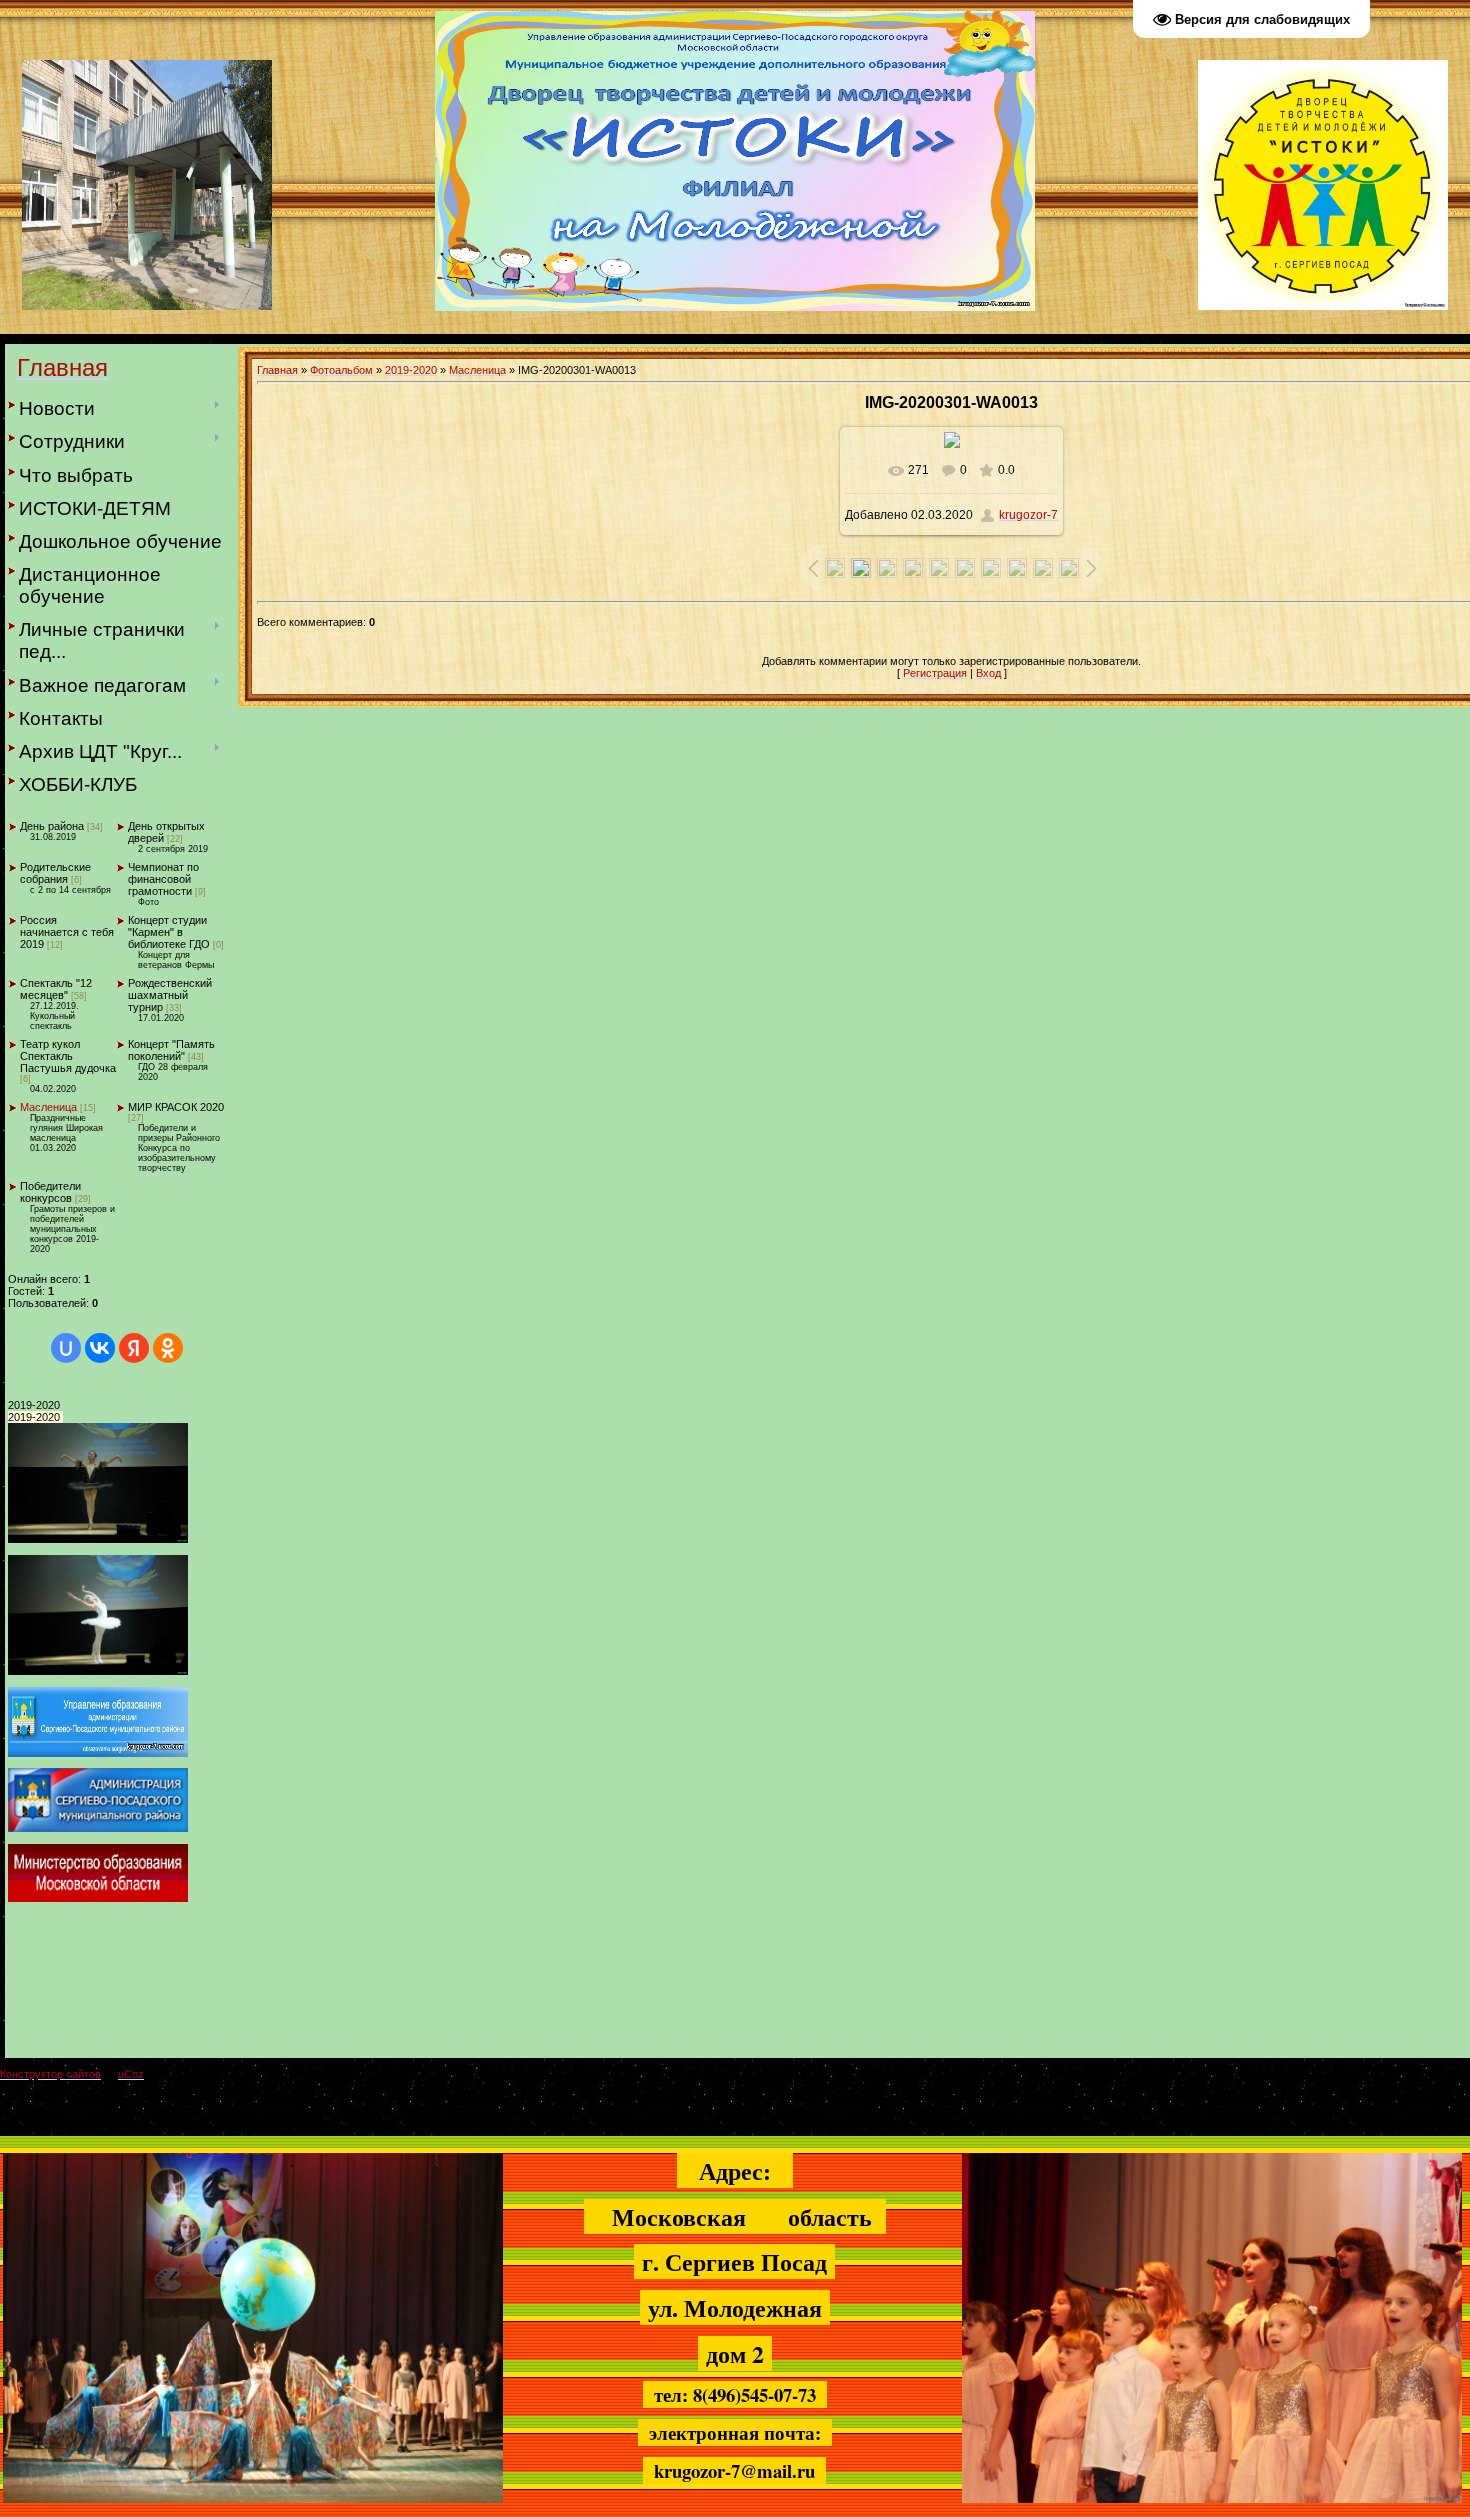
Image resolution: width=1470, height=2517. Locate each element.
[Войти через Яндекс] (134, 1348)
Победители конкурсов (50, 1192)
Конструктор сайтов (50, 2074)
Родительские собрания (55, 873)
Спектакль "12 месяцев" (56, 989)
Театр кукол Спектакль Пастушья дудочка (68, 1056)
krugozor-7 (1028, 515)
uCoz (131, 2074)
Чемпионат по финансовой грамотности (163, 879)
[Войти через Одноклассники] (168, 1348)
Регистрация (935, 673)
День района (52, 826)
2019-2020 (411, 370)
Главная (277, 370)
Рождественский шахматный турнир (170, 995)
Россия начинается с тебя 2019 (67, 932)
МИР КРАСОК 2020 (176, 1107)
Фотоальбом (341, 370)
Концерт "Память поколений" (171, 1050)
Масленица (48, 1107)
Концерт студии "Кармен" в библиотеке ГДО (169, 932)
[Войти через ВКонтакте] (100, 1348)
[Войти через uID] (66, 1348)
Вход (988, 673)
